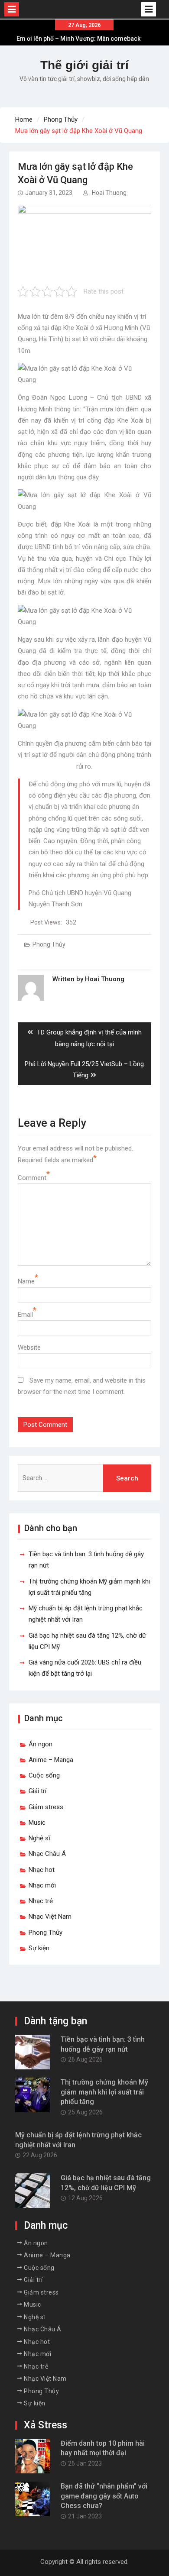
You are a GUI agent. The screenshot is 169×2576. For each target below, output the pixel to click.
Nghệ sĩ (39, 1838)
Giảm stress (46, 1807)
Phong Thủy (49, 944)
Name (26, 1281)
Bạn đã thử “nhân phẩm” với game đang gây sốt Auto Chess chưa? (104, 2496)
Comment (32, 1178)
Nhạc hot (42, 1870)
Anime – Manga (51, 1760)
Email (25, 1315)
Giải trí (37, 1791)
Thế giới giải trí (84, 65)
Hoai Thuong (109, 193)
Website (29, 1348)
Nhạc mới (42, 1885)
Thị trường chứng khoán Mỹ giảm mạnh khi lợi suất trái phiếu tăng (104, 2092)
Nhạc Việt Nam (50, 1917)
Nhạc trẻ (41, 1901)
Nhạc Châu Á (47, 1854)
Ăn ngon (41, 1744)
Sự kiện (39, 1948)
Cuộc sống (44, 1775)
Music (37, 1823)
